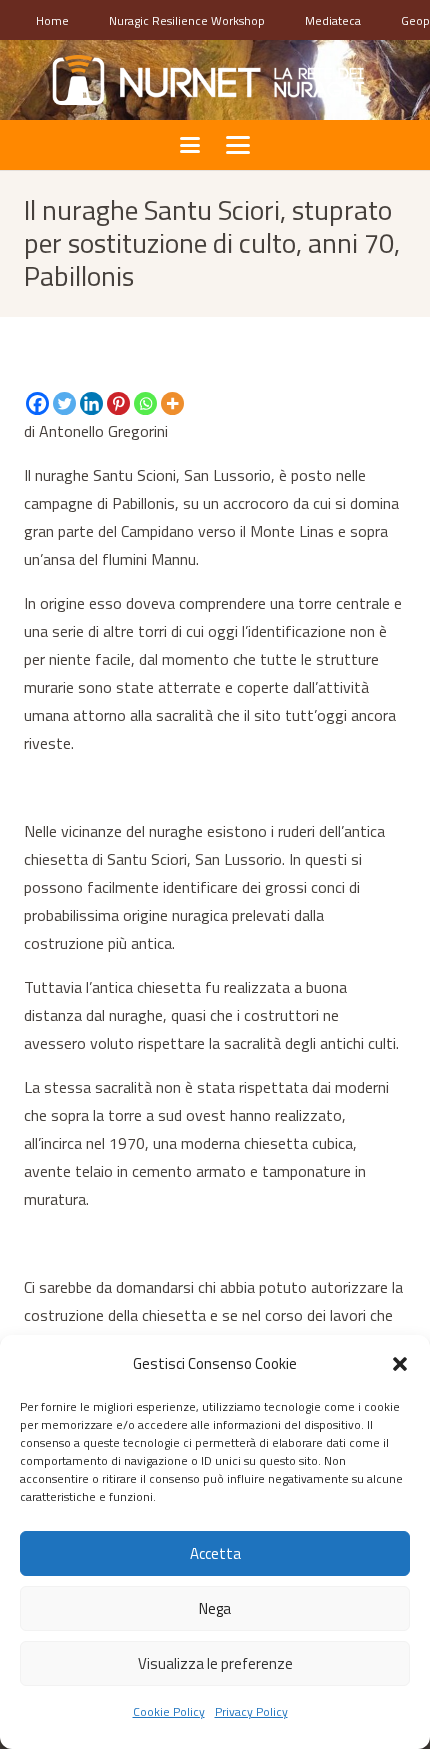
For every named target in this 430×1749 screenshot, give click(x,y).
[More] (172, 403)
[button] (400, 1364)
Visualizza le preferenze (215, 1663)
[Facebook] (37, 403)
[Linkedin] (91, 403)
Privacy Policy (251, 1711)
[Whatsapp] (145, 403)
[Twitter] (64, 403)
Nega (215, 1608)
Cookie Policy (169, 1711)
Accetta (215, 1553)
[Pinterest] (118, 403)
